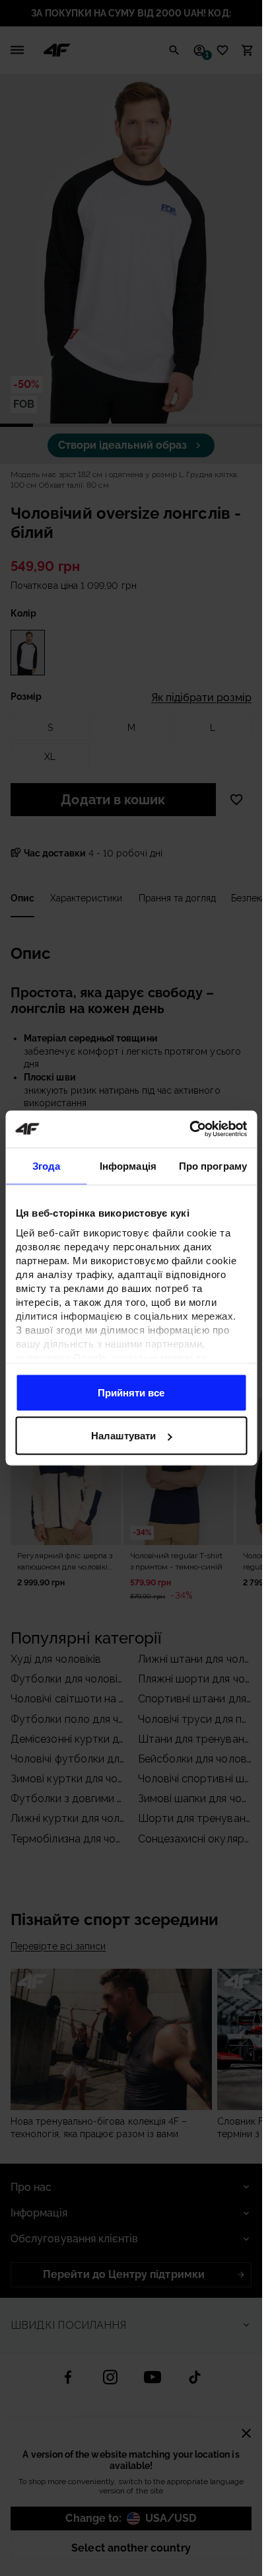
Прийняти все (131, 1392)
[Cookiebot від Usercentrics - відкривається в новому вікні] (189, 1129)
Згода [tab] (47, 1165)
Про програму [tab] (213, 1165)
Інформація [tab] (128, 1165)
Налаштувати (123, 1436)
